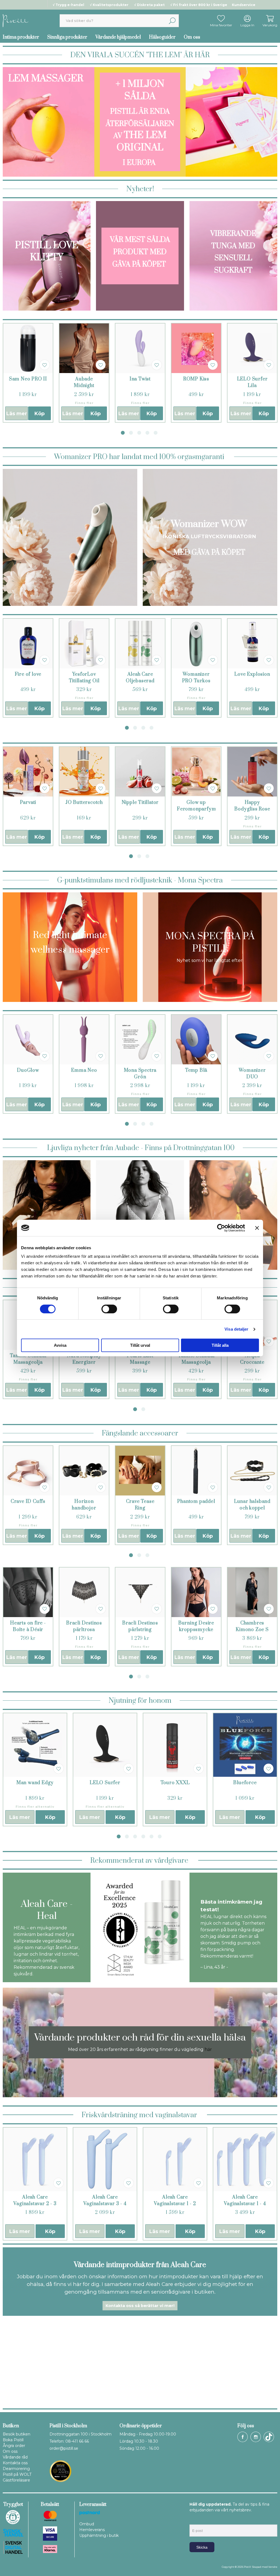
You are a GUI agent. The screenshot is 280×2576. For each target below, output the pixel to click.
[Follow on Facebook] (243, 2437)
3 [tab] (139, 433)
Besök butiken (17, 2434)
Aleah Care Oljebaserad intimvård (140, 681)
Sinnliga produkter (67, 37)
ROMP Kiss (196, 379)
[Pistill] (16, 20)
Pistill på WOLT (17, 2474)
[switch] (109, 1309)
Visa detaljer (236, 1329)
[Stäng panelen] (257, 1228)
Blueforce (245, 1783)
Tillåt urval (140, 1345)
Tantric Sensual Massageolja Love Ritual (28, 1362)
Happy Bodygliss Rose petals (252, 809)
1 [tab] (123, 433)
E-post (195, 2520)
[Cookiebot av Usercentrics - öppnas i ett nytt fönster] (221, 1228)
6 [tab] (160, 1836)
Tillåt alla (220, 1345)
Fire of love (28, 674)
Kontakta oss (15, 2463)
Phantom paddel (196, 1502)
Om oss (192, 37)
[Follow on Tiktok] (269, 2437)
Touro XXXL (175, 1783)
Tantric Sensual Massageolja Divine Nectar (196, 1362)
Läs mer (17, 414)
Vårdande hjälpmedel (118, 37)
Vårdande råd (15, 2457)
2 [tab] (131, 433)
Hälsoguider (162, 37)
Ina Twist (140, 379)
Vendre (273, 2567)
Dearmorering (16, 2469)
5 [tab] (156, 433)
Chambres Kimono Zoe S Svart (252, 1630)
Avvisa (60, 1345)
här (208, 2049)
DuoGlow (28, 1070)
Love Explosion (252, 674)
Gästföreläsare (16, 2480)
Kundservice (244, 5)
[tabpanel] (28, 373)
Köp (40, 414)
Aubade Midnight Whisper (84, 386)
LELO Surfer (105, 1783)
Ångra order (14, 2446)
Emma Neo (84, 1070)
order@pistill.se (64, 2448)
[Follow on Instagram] (256, 2437)
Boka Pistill (13, 2440)
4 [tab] (147, 433)
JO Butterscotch (84, 803)
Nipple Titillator (140, 803)
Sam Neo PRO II (28, 379)
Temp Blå (196, 1070)
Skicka (202, 2547)
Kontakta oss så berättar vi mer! (140, 2306)
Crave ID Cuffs (28, 1502)
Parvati (28, 803)
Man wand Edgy (35, 1783)
